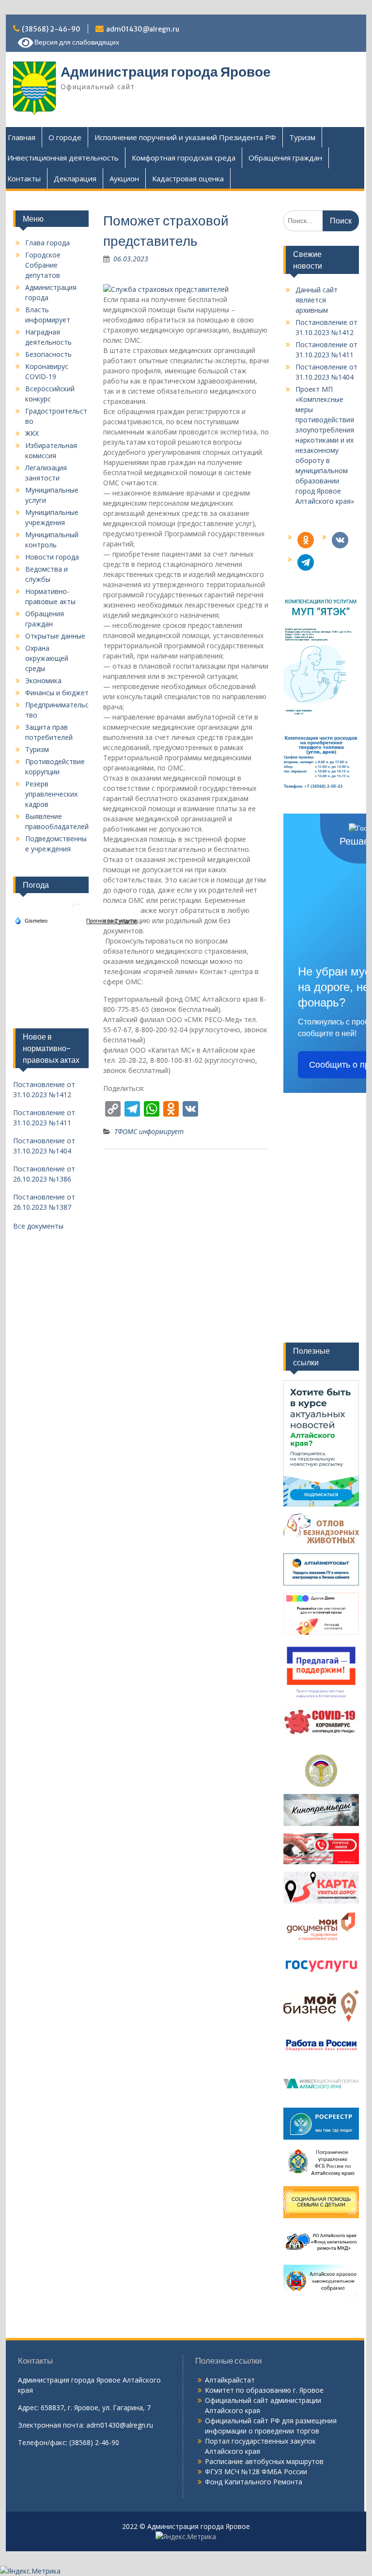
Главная (22, 137)
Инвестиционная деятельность (63, 158)
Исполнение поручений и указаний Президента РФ (185, 137)
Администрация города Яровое (166, 72)
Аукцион (124, 178)
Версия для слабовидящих (76, 42)
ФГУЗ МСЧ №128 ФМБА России (256, 2472)
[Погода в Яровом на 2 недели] (112, 921)
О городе (65, 137)
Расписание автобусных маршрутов (264, 2461)
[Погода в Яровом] (77, 912)
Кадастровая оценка (188, 178)
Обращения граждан (285, 158)
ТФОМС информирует (149, 1131)
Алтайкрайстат (230, 2380)
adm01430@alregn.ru (143, 29)
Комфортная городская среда (184, 158)
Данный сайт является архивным (317, 300)
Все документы (38, 1226)
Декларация (75, 178)
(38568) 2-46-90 (51, 29)
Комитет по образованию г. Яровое (264, 2390)
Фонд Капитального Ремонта (254, 2482)
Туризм (302, 137)
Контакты (24, 178)
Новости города (52, 557)
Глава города (47, 243)
